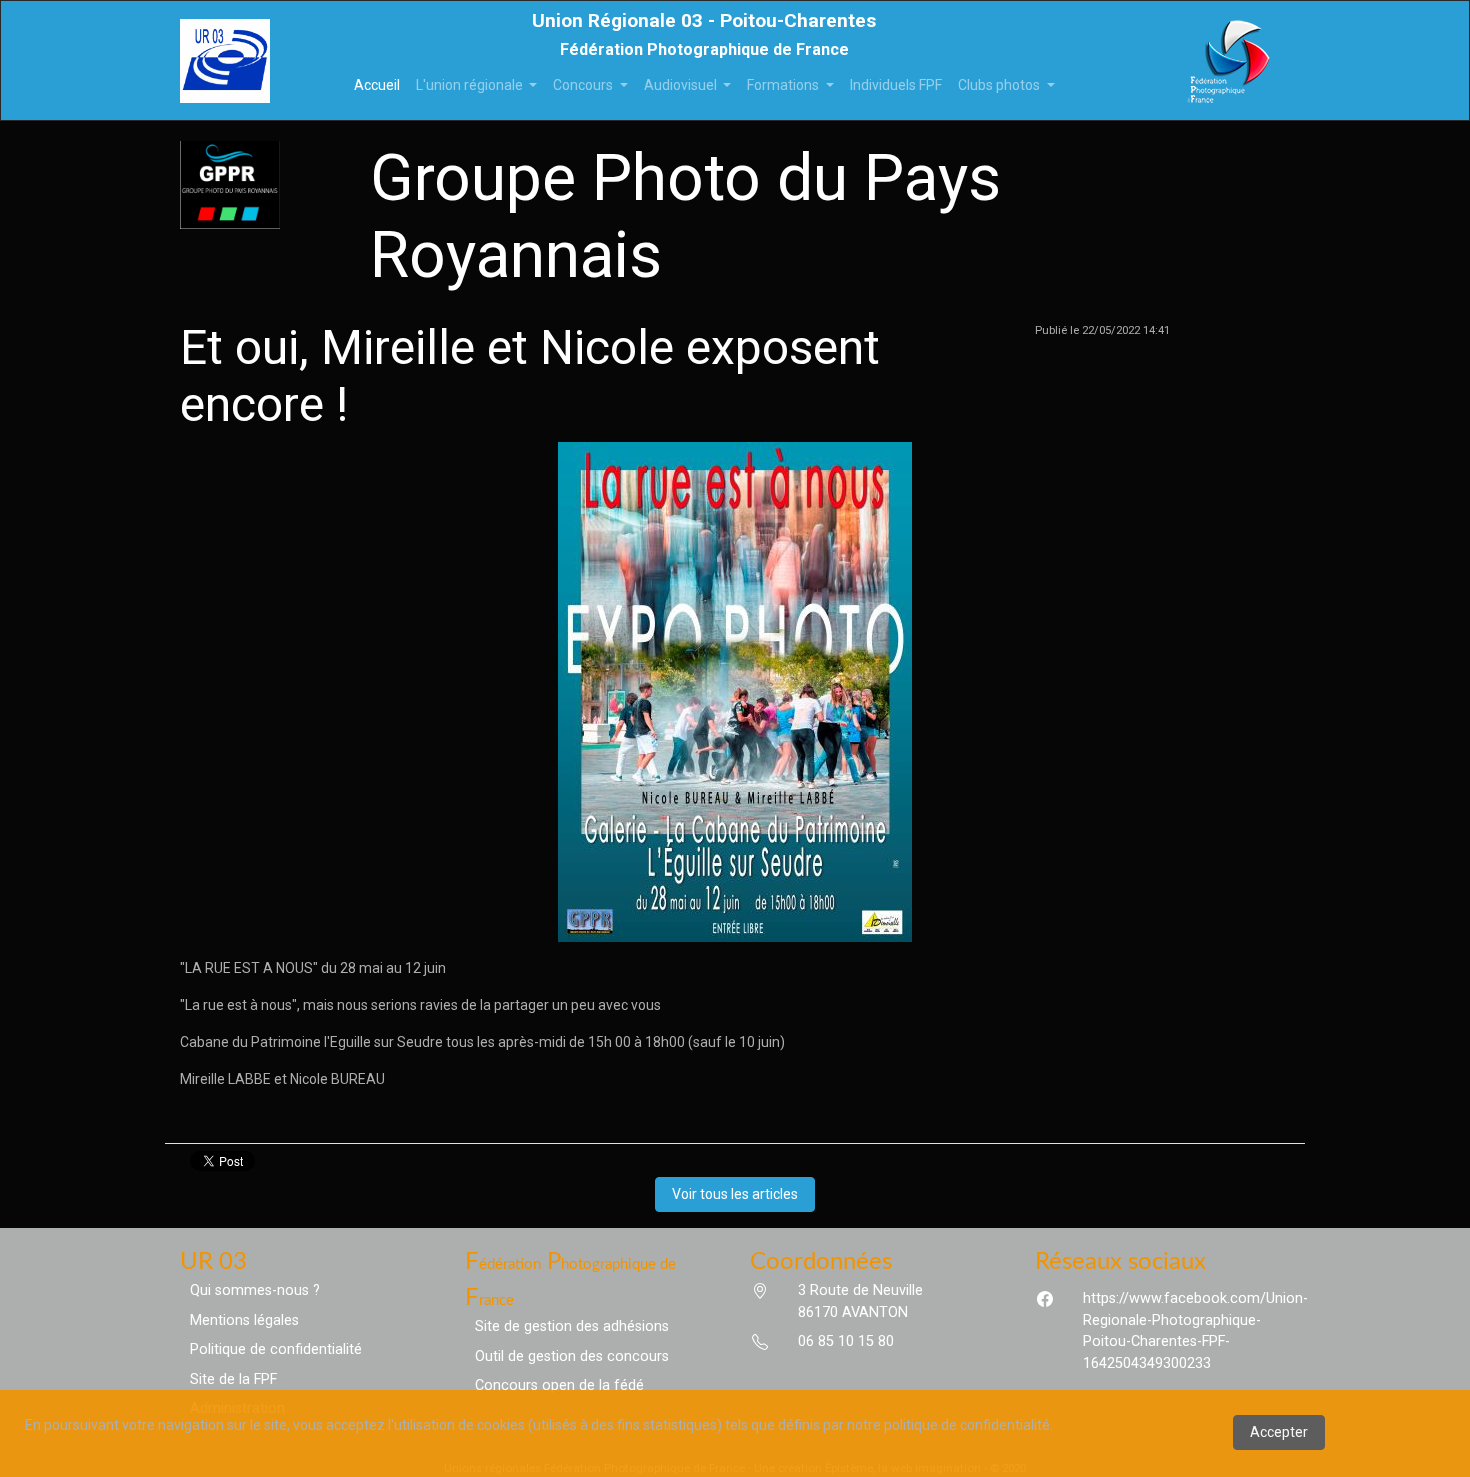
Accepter (1279, 1432)
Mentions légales (244, 1320)
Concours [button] (584, 85)
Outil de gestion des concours (572, 1356)
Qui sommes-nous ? (255, 1290)
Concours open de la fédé (559, 1385)
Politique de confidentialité (276, 1349)
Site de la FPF (233, 1379)
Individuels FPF (896, 85)
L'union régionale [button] (471, 85)
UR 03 (213, 1262)
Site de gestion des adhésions (572, 1326)
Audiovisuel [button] (682, 85)
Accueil (381, 84)
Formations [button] (784, 85)
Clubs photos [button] (1000, 85)
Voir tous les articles (735, 1194)
